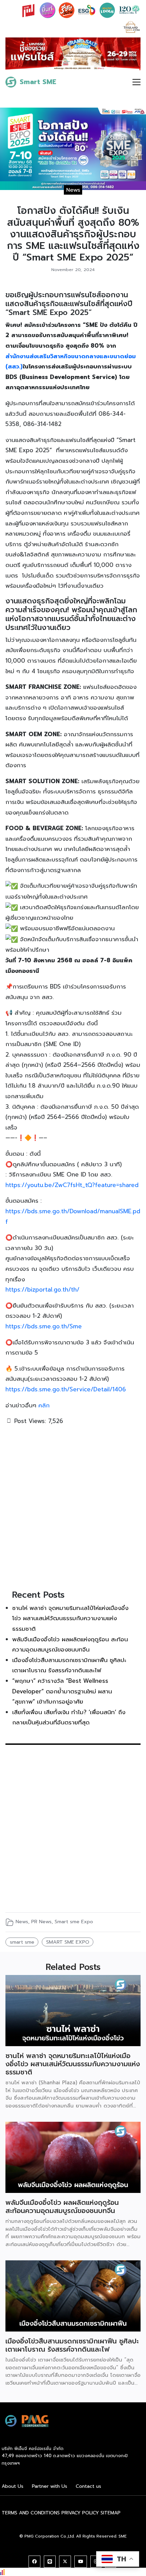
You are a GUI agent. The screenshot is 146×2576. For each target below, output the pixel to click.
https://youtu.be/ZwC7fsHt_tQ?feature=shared (72, 1185)
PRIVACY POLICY (80, 2513)
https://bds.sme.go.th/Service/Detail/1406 (66, 1389)
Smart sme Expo (74, 1922)
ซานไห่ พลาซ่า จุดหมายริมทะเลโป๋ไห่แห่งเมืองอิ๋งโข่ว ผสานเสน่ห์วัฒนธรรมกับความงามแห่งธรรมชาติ (70, 1618)
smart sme (22, 1942)
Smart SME (38, 82)
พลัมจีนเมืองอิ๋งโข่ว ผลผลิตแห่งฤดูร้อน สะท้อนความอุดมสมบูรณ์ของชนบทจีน (62, 2207)
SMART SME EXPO (68, 1942)
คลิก (45, 1405)
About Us (13, 2486)
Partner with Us (50, 2486)
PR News (41, 1922)
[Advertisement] (73, 1506)
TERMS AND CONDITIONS (31, 2513)
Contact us (88, 2486)
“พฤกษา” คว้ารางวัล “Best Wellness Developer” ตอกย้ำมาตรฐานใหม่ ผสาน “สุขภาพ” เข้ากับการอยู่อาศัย (62, 1691)
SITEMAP (111, 2513)
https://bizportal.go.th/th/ (42, 1290)
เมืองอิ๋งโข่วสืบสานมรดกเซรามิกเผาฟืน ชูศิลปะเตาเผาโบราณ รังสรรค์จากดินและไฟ (72, 2345)
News (73, 190)
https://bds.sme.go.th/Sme (44, 1326)
